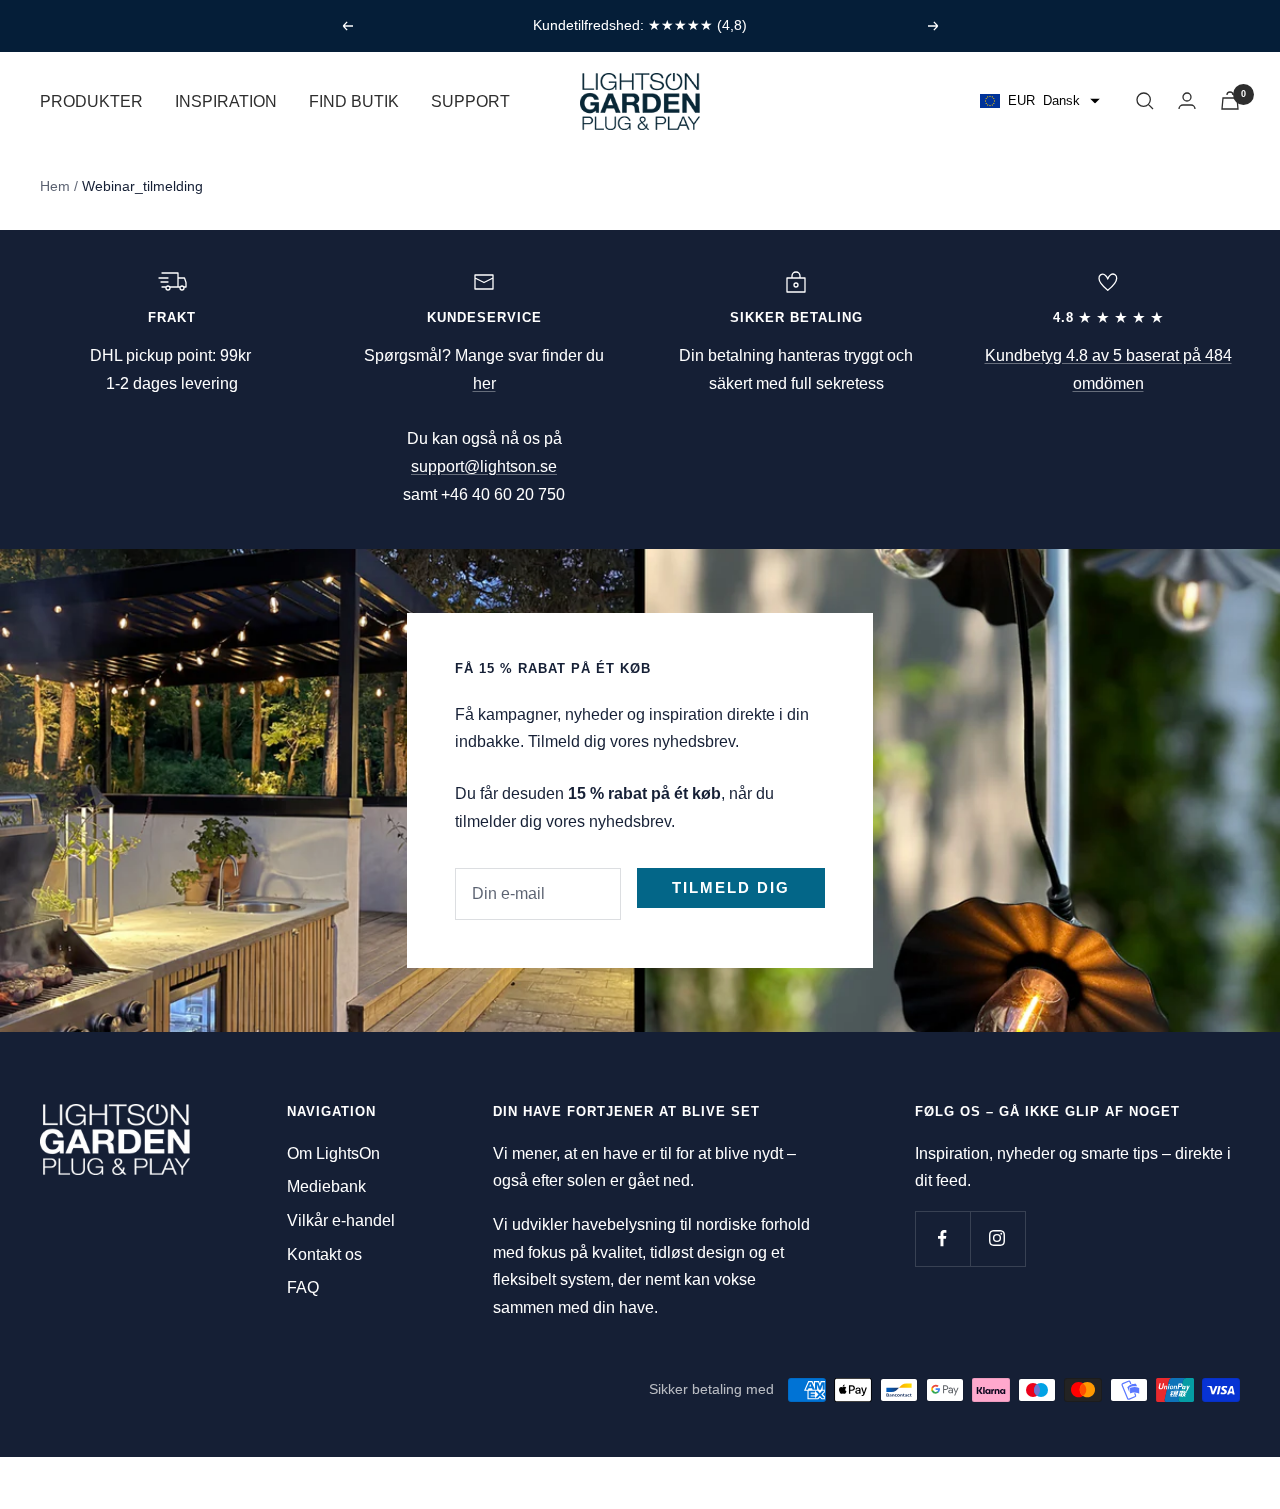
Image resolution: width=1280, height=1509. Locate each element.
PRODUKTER (91, 100)
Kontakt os (324, 1254)
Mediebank (326, 1186)
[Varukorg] (1230, 100)
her (484, 383)
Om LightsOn (333, 1153)
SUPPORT (470, 100)
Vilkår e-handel (341, 1220)
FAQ (303, 1287)
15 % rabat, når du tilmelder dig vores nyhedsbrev (642, 25)
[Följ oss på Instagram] (997, 1238)
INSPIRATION (226, 100)
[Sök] (1145, 101)
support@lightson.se (484, 466)
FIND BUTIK (354, 100)
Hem (55, 186)
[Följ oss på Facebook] (942, 1238)
